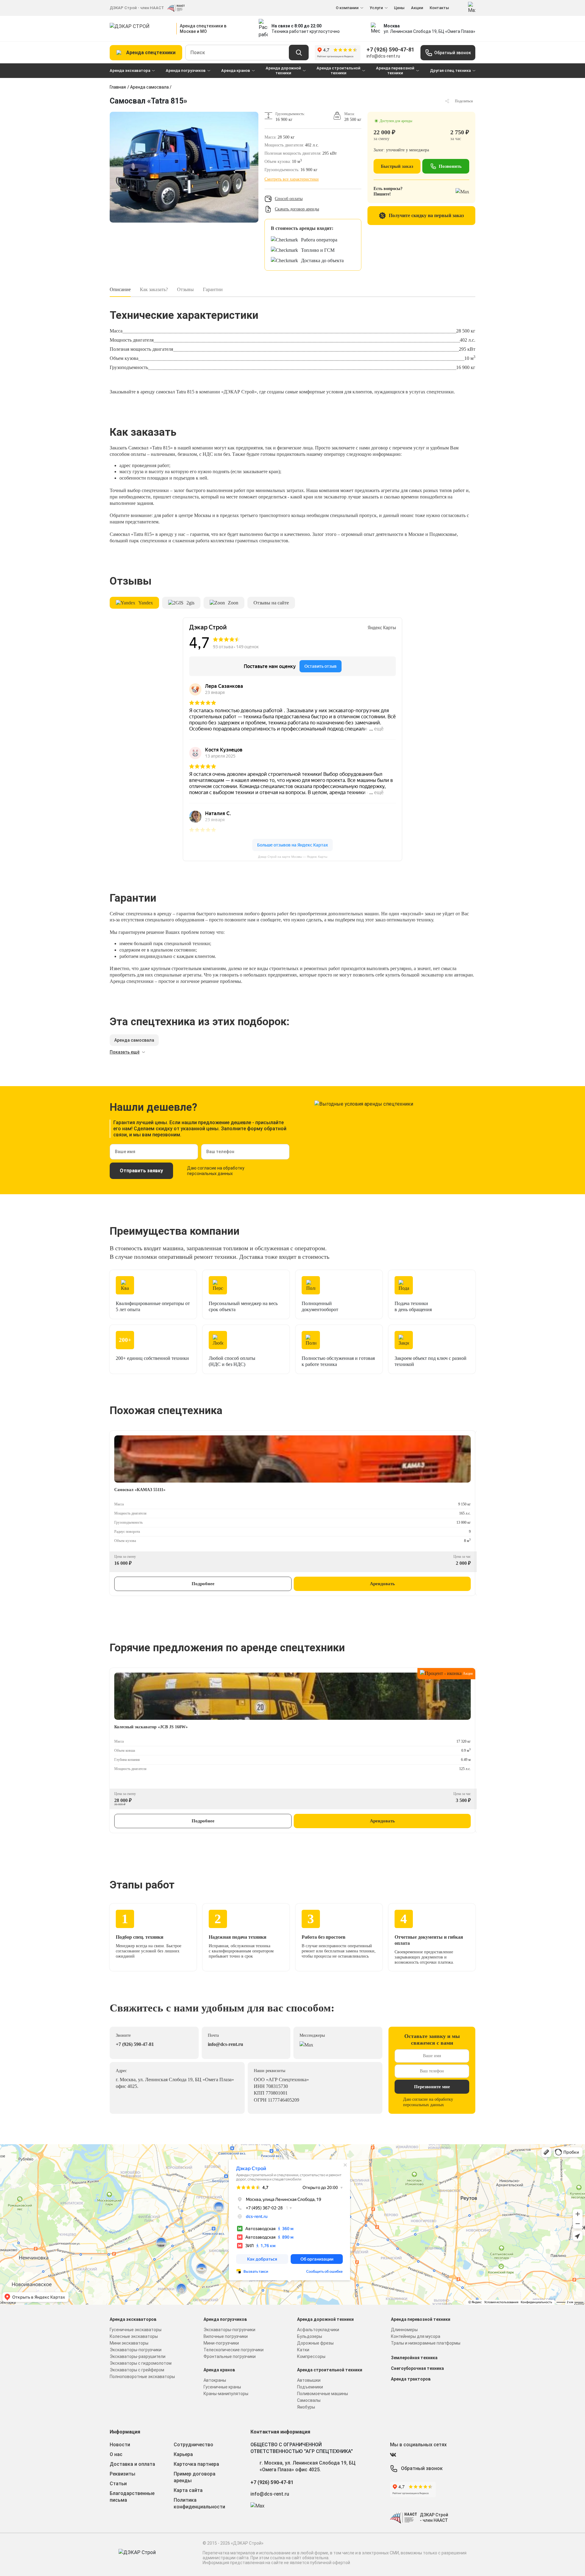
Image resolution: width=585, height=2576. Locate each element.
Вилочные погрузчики (226, 2336)
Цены (399, 8)
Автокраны (215, 2380)
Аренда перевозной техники (395, 70)
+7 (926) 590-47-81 (390, 49)
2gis (190, 603)
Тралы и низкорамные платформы (426, 2343)
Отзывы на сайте (271, 603)
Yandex (146, 603)
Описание (120, 289)
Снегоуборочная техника (417, 2368)
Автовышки (309, 2380)
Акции (417, 8)
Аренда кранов (236, 70)
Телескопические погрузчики (234, 2350)
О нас (116, 2454)
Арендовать (382, 1584)
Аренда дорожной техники (283, 70)
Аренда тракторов (411, 2379)
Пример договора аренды (195, 2477)
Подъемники (310, 2387)
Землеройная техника (414, 2358)
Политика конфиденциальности (199, 2503)
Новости (120, 2445)
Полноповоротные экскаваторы (142, 2377)
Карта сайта (188, 2490)
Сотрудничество (193, 2445)
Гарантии (213, 289)
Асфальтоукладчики (318, 2330)
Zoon (233, 603)
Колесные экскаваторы (134, 2336)
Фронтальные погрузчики (230, 2356)
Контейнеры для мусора (416, 2336)
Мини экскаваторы (129, 2343)
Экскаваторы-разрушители (138, 2356)
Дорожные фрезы (315, 2343)
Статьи (118, 2484)
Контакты (439, 8)
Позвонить (450, 166)
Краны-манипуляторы (226, 2394)
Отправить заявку (141, 1171)
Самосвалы (309, 2400)
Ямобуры (306, 2407)
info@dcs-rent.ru (383, 56)
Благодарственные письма (132, 2497)
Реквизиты (122, 2474)
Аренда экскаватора (130, 70)
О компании (347, 8)
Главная (118, 87)
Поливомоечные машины (323, 2394)
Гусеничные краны (222, 2387)
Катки (303, 2350)
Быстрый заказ (397, 166)
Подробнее (203, 1584)
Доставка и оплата (132, 2464)
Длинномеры (404, 2330)
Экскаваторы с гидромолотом (141, 2363)
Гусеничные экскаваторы (136, 2330)
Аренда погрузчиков (186, 70)
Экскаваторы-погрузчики (136, 2350)
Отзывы (185, 289)
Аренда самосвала (149, 87)
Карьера (183, 2454)
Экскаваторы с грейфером (137, 2370)
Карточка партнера (196, 2464)
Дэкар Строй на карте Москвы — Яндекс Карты (293, 857)
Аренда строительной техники (339, 70)
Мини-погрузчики (221, 2343)
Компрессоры (311, 2356)
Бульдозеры (310, 2336)
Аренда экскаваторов (133, 2319)
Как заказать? (154, 289)
